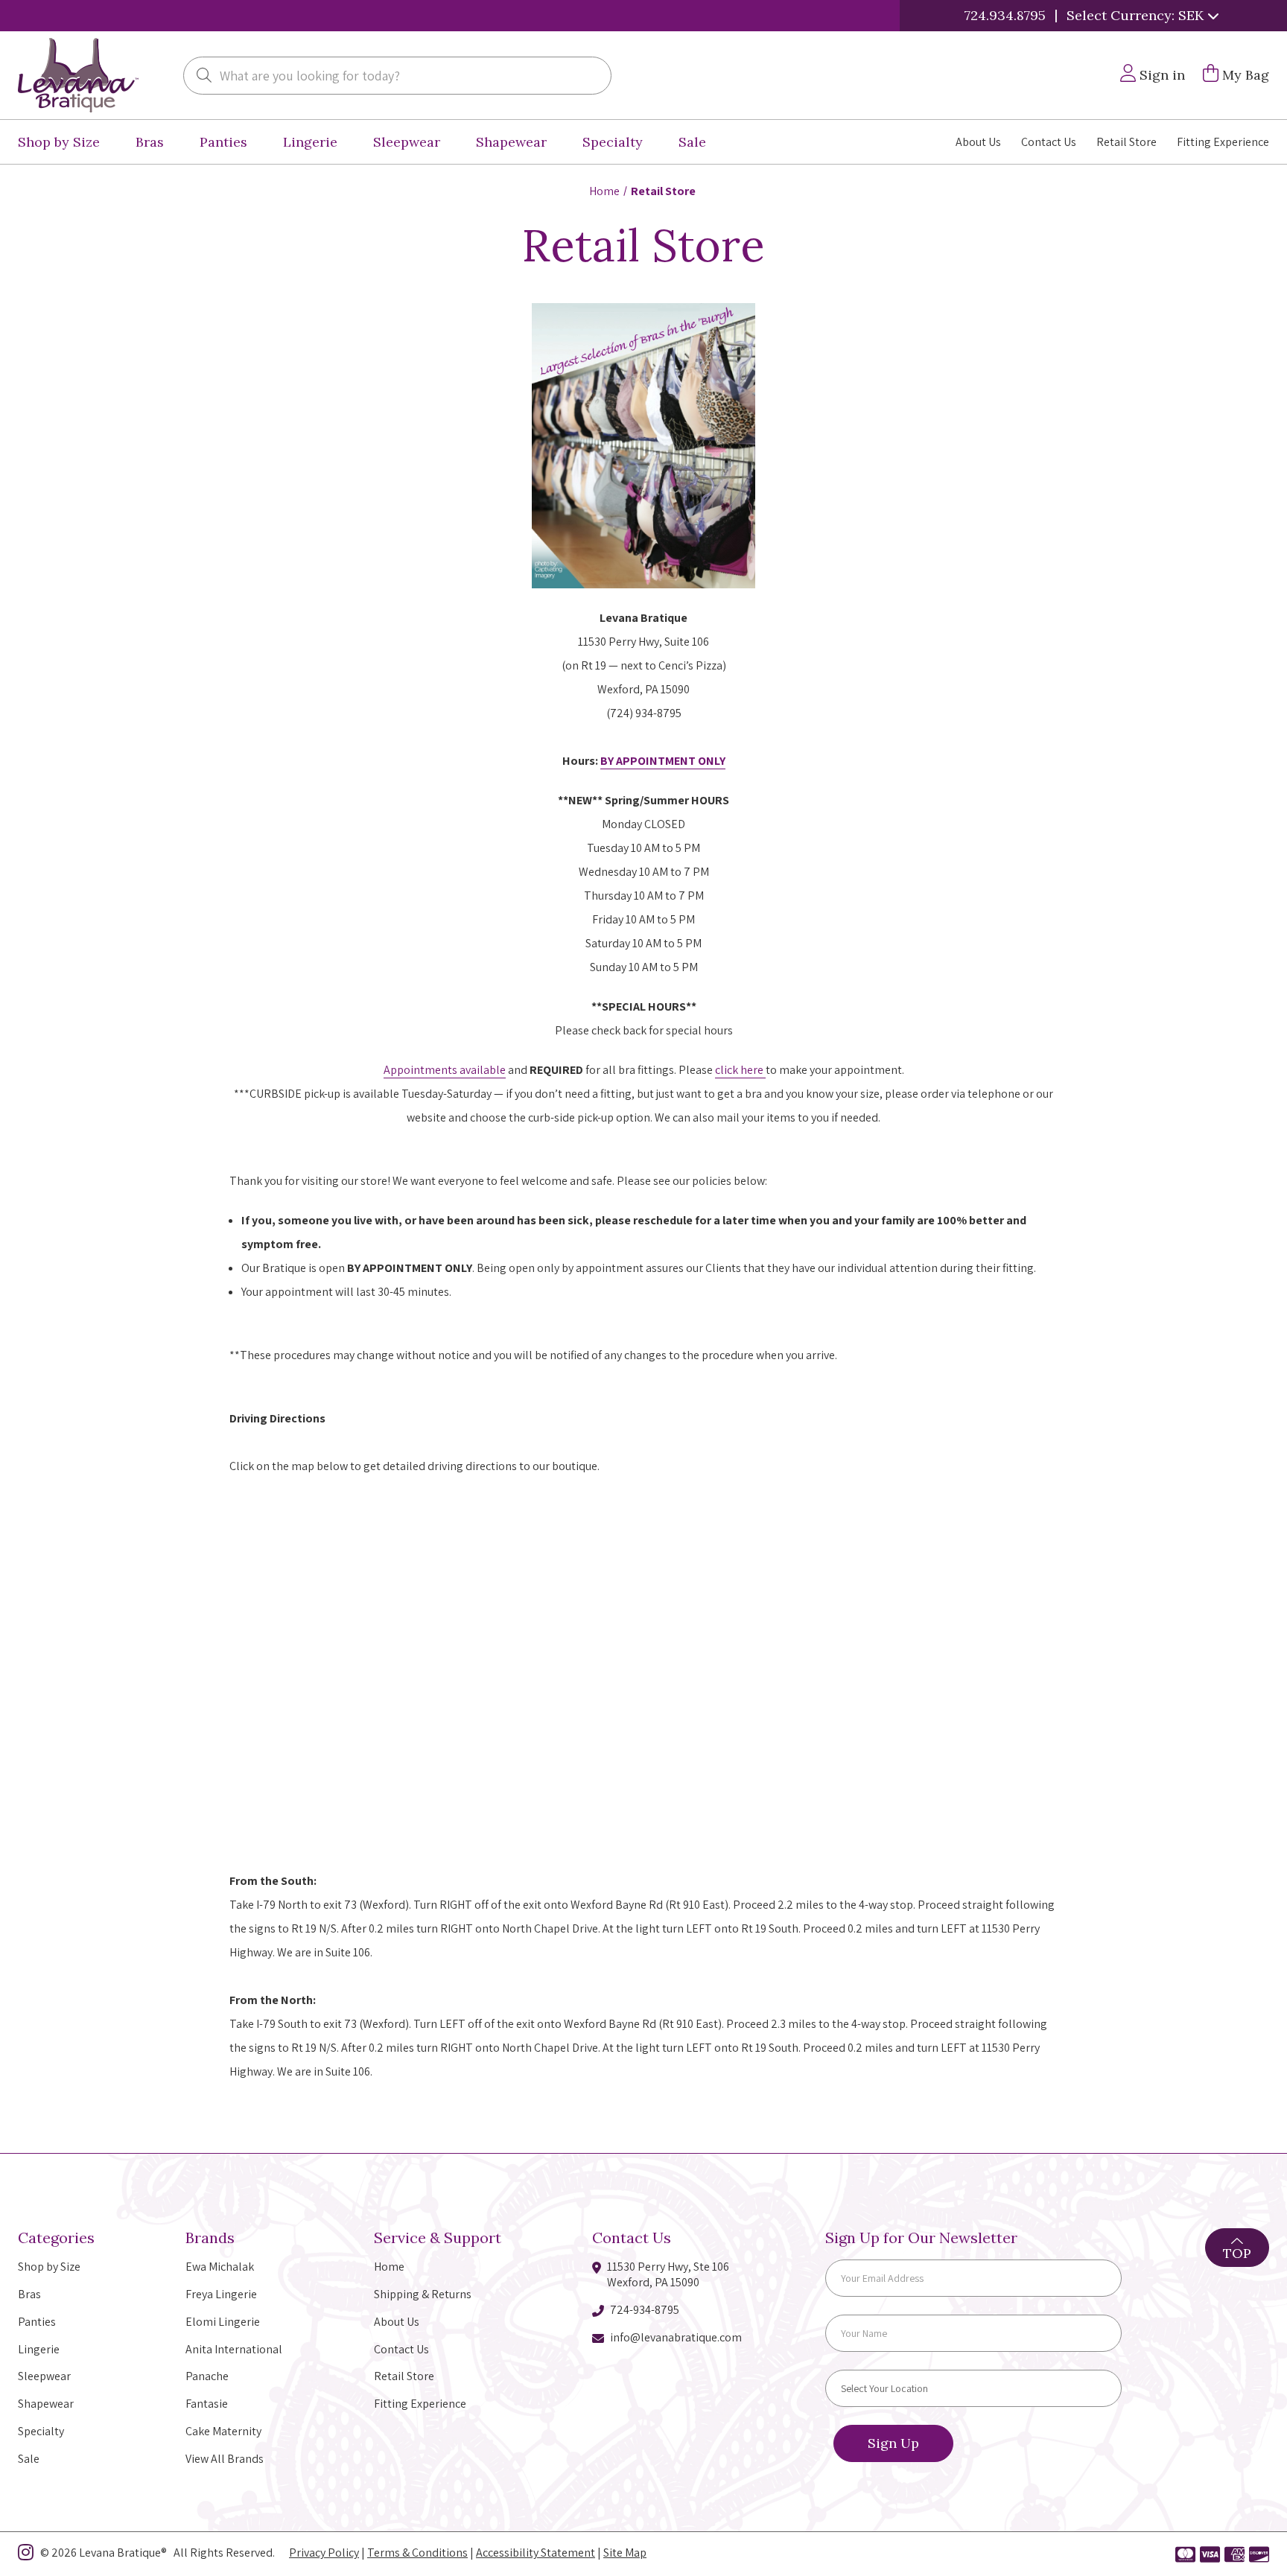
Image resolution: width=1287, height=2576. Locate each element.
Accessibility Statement (536, 2553)
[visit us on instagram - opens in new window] (26, 2555)
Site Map (625, 2553)
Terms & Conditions (417, 2553)
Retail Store (1126, 142)
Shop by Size (59, 142)
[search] (204, 77)
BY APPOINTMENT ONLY (663, 761)
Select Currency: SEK (1137, 15)
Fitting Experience (1223, 142)
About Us (978, 142)
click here (740, 1070)
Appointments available (445, 1070)
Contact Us (1049, 142)
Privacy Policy (324, 2553)
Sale (692, 142)
